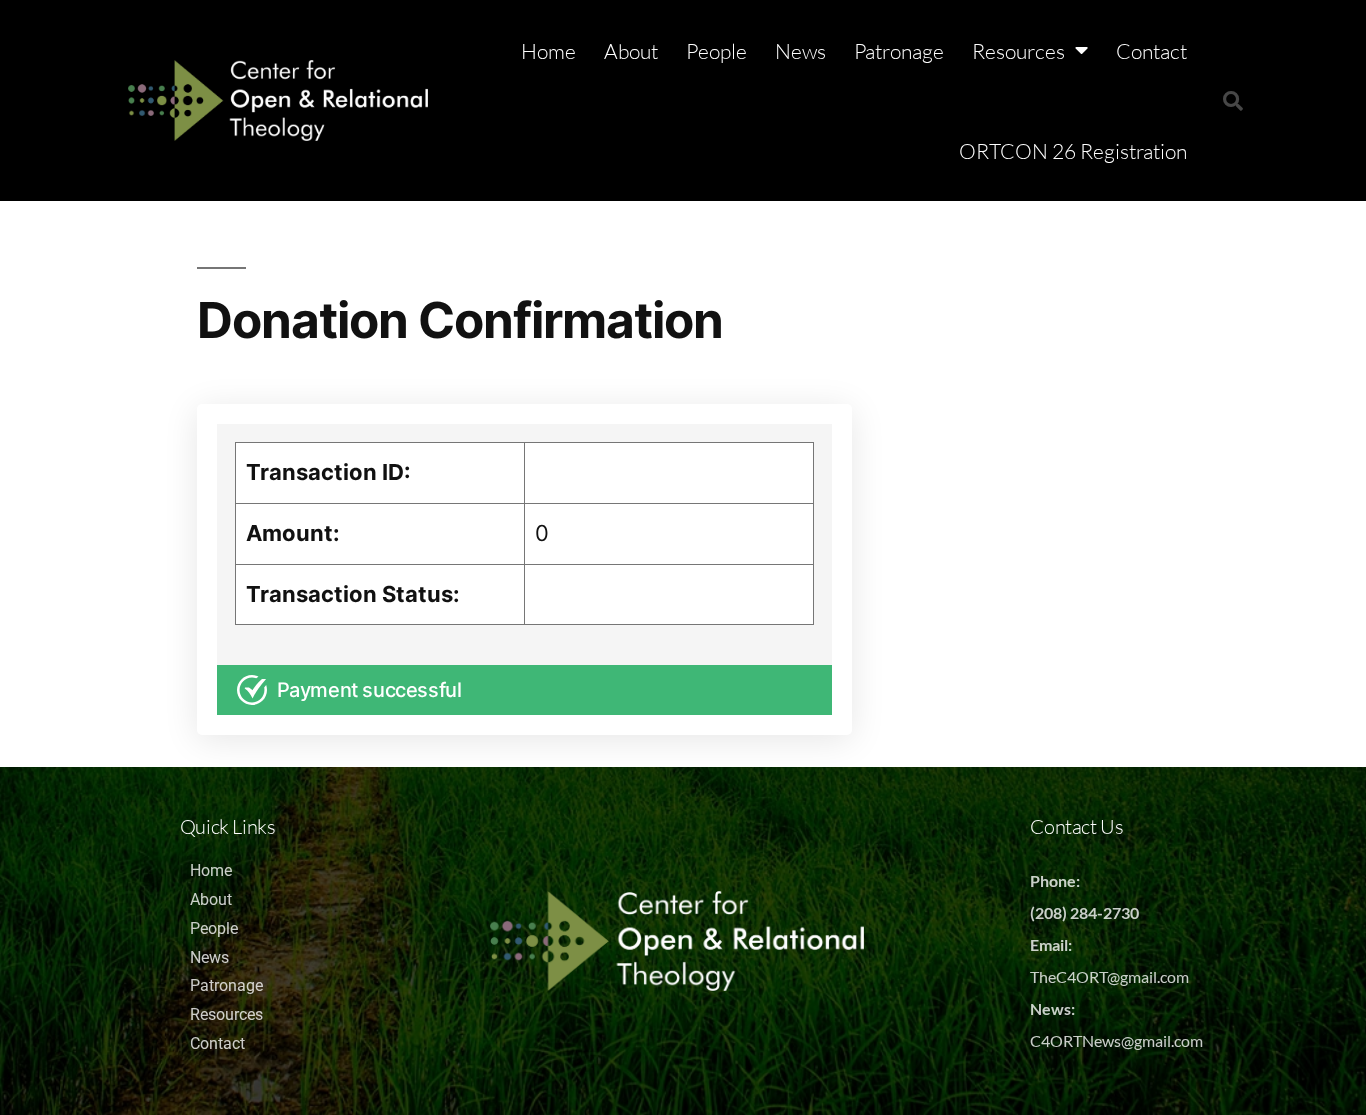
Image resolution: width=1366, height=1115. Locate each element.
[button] (1233, 101)
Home (548, 51)
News (800, 51)
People (716, 51)
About (631, 51)
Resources (1018, 51)
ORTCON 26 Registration (1073, 151)
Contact (1151, 51)
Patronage (899, 51)
